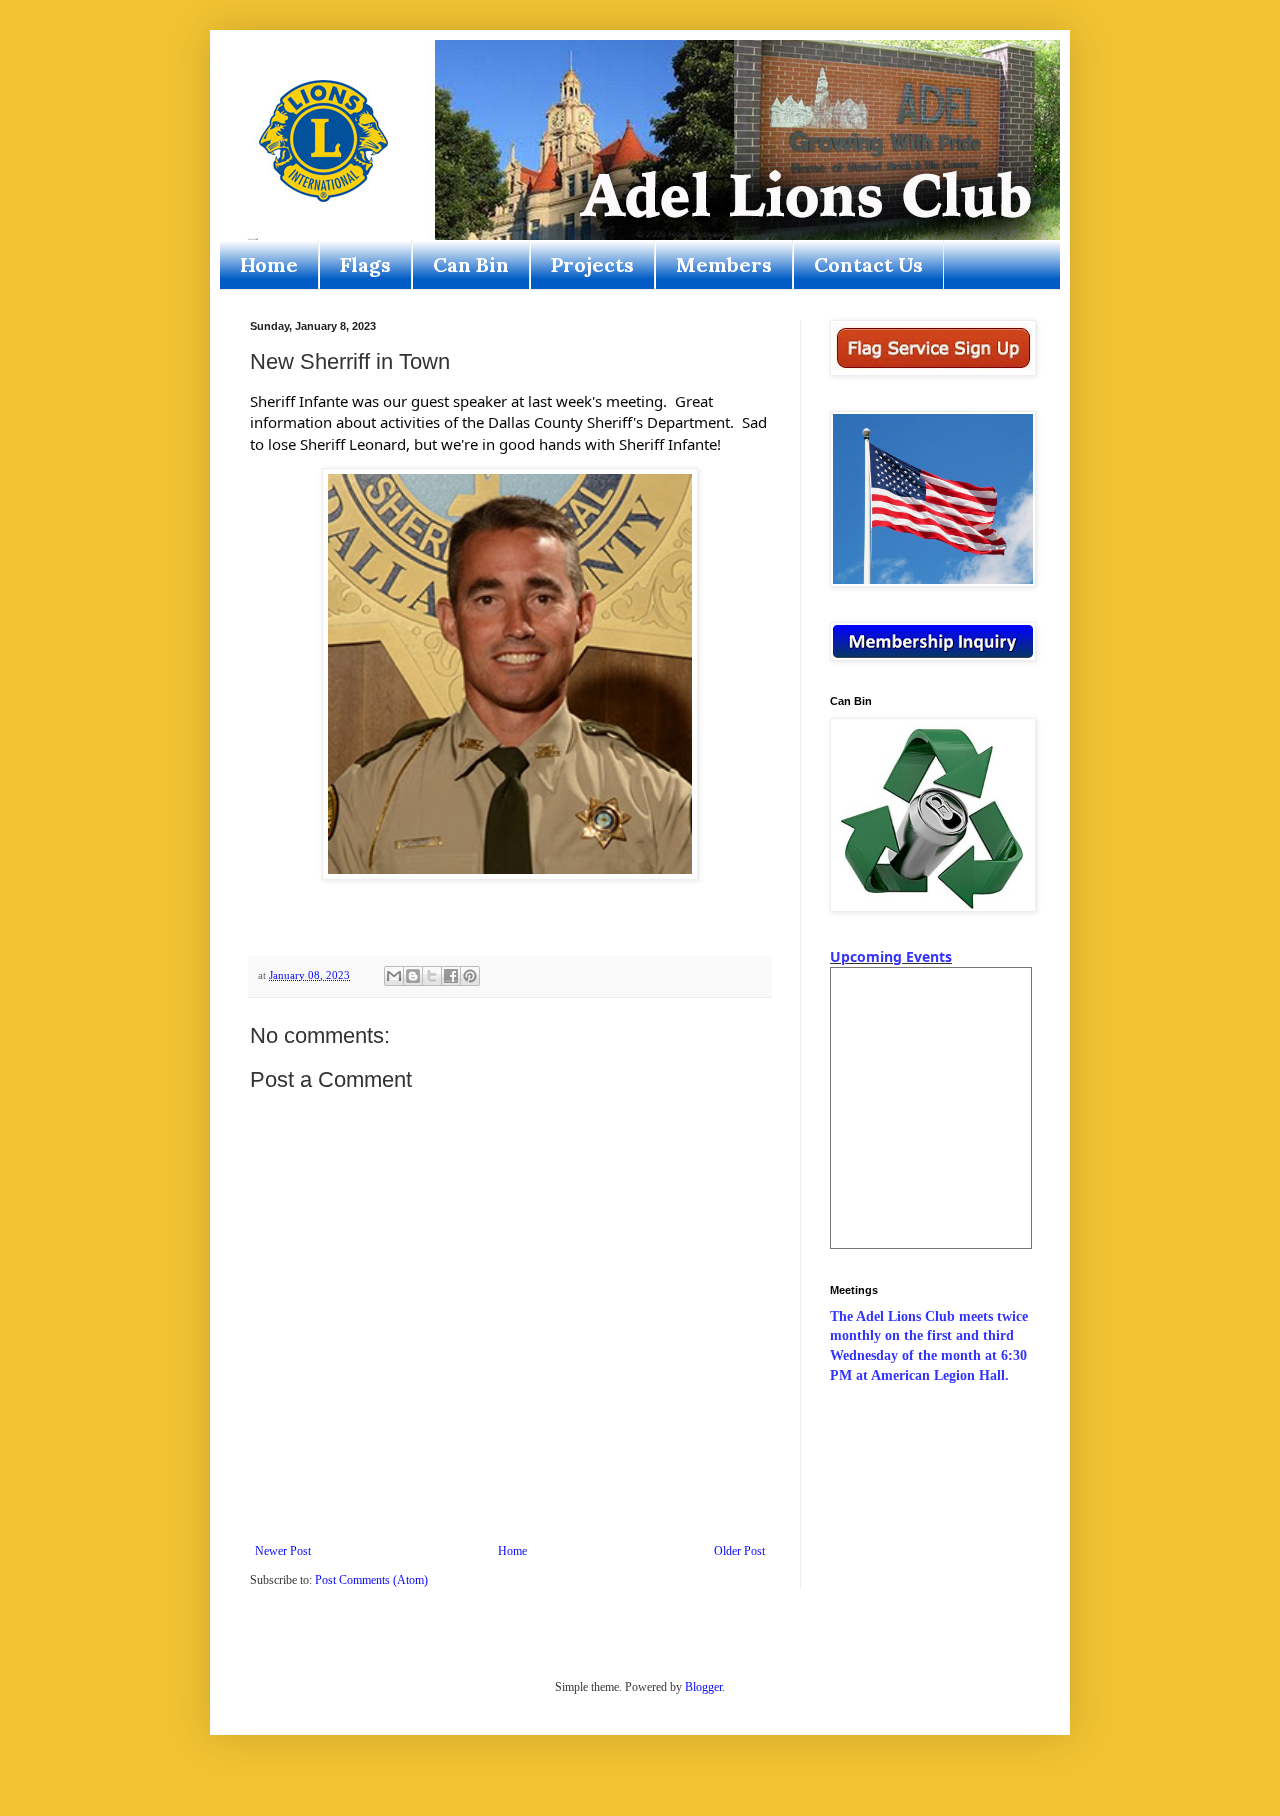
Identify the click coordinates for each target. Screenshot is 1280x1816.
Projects (592, 264)
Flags (365, 264)
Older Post (739, 1551)
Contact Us (868, 264)
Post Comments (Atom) (371, 1580)
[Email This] (394, 976)
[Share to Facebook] (451, 976)
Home (269, 264)
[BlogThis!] (413, 976)
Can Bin (471, 264)
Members (724, 264)
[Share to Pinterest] (470, 976)
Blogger (703, 1687)
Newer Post (283, 1551)
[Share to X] (432, 976)
